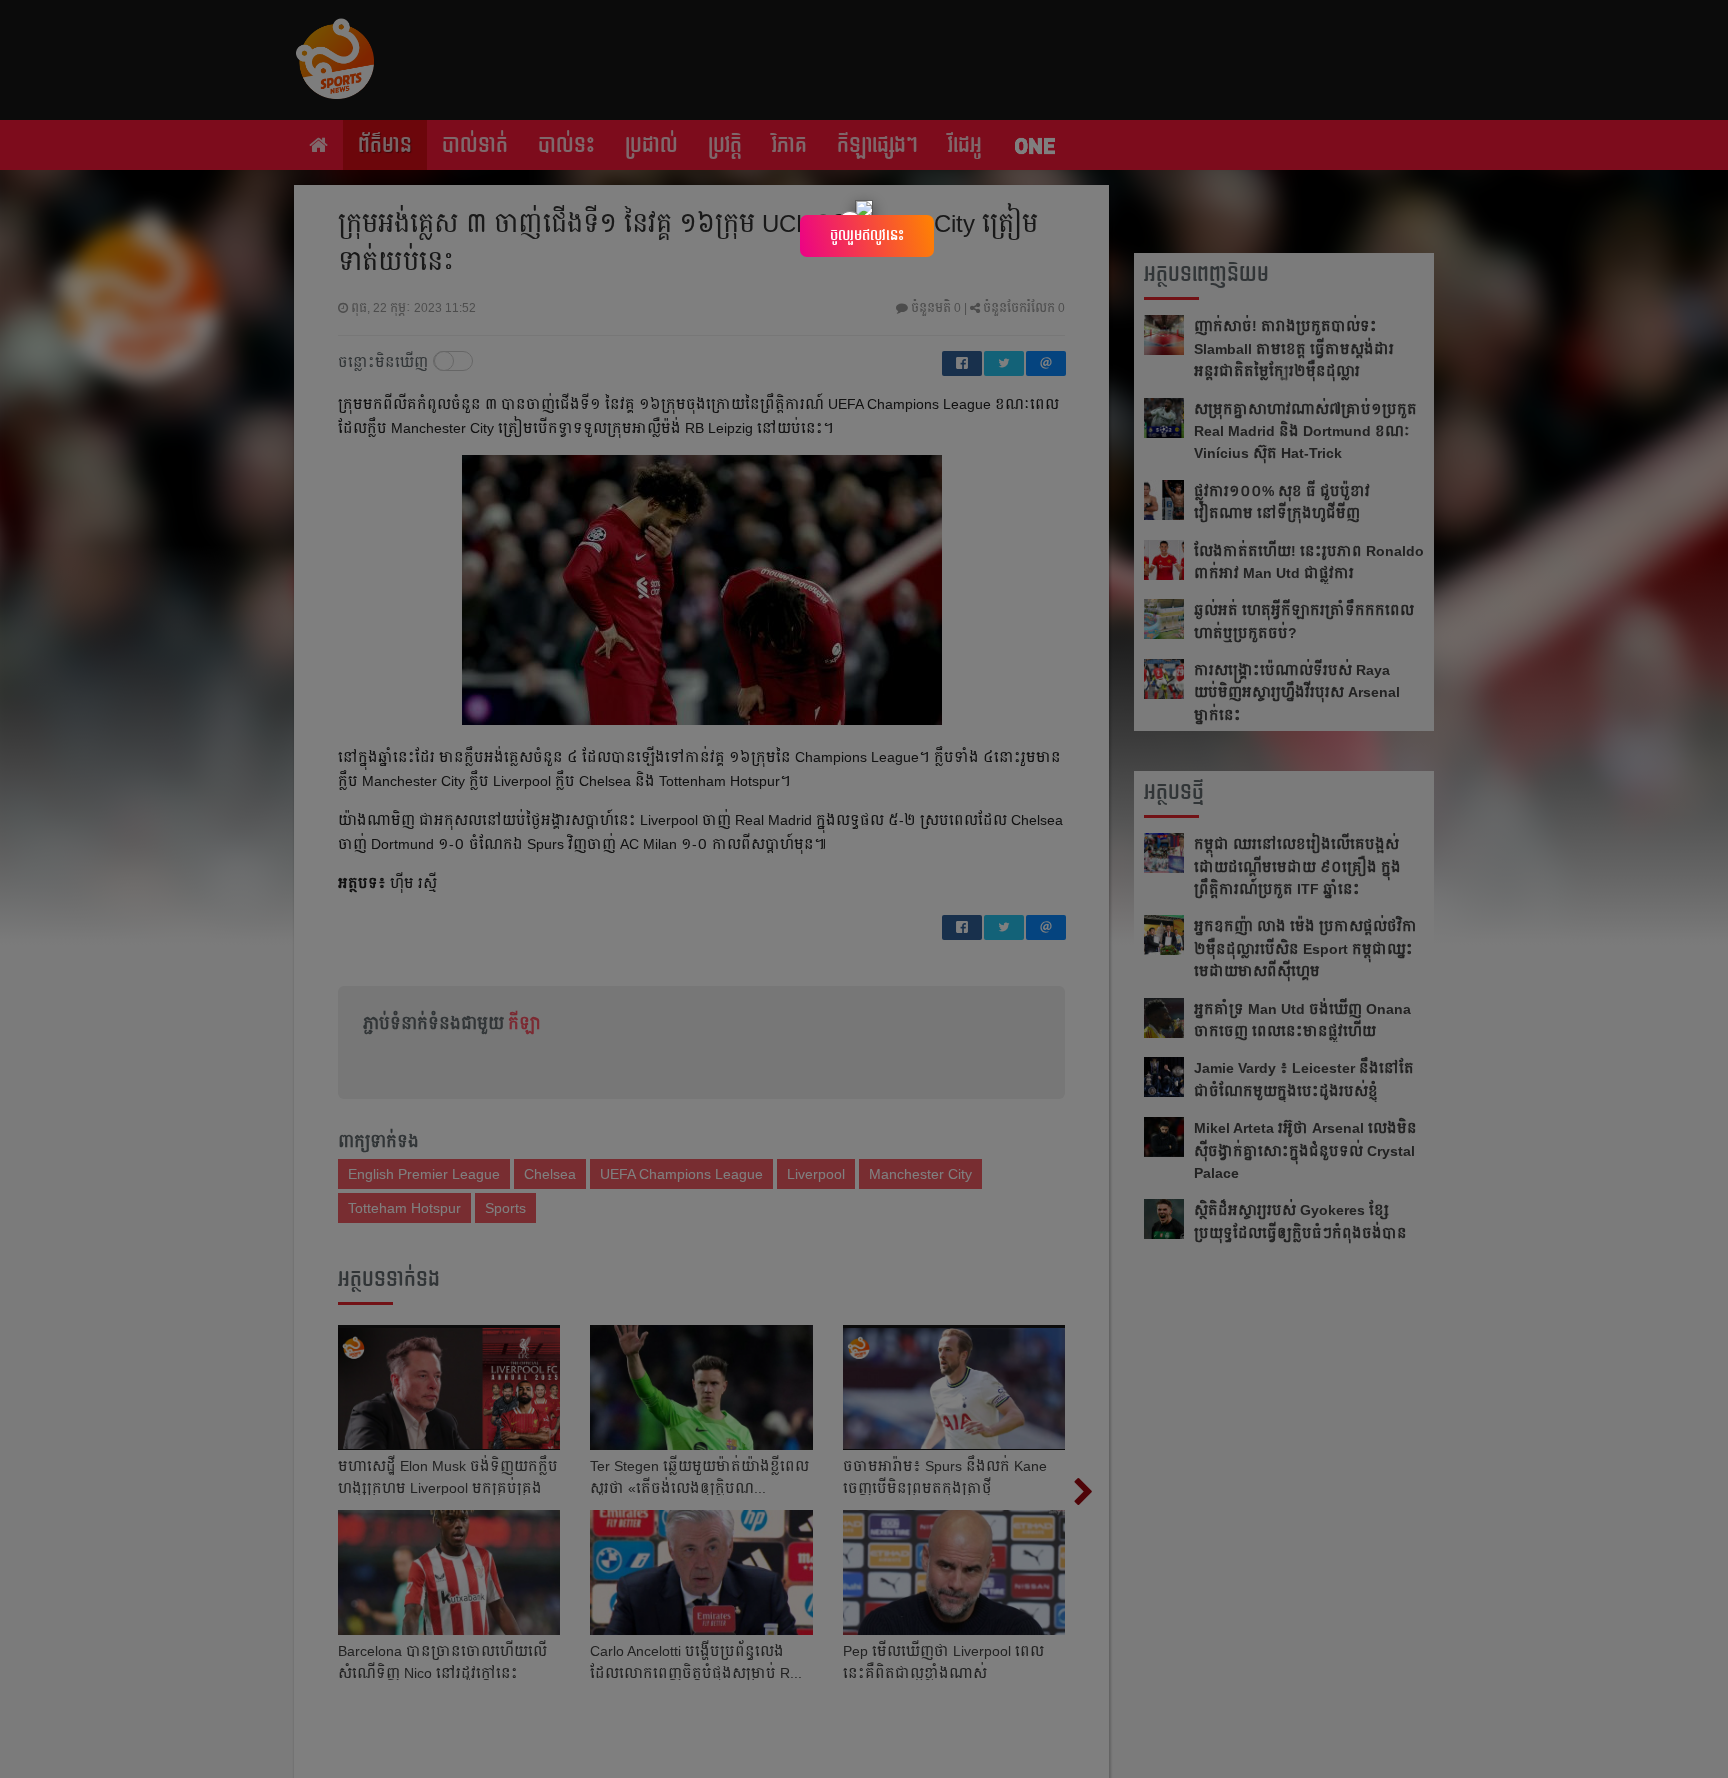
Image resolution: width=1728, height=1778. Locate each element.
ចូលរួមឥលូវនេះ (867, 235)
